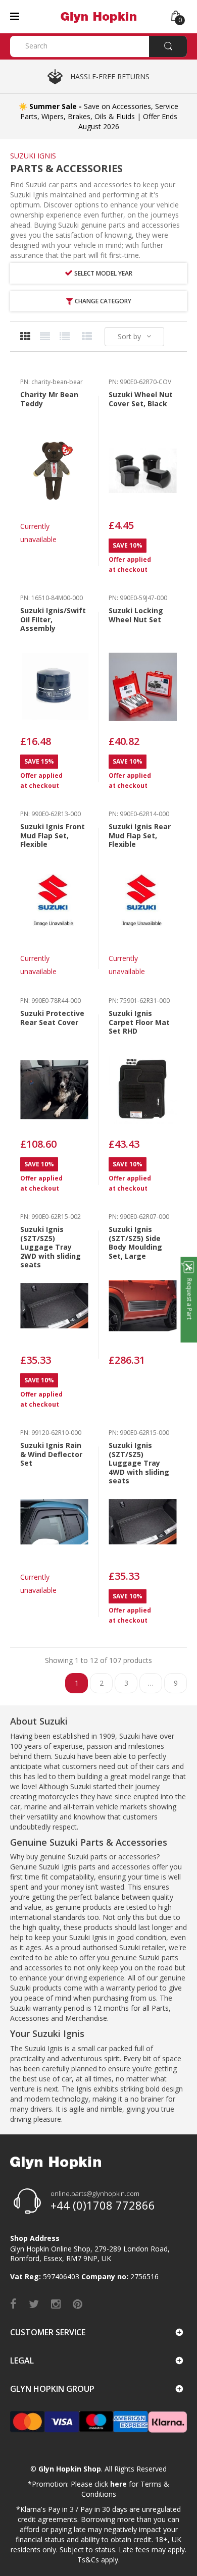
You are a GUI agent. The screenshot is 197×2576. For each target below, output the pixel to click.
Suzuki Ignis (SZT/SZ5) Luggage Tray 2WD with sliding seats (51, 1247)
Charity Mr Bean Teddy (49, 399)
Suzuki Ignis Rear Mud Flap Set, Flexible (140, 835)
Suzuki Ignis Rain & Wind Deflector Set (51, 1454)
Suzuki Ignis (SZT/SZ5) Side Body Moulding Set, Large (135, 1243)
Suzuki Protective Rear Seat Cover (52, 1018)
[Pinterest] (78, 2303)
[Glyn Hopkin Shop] (98, 16)
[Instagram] (56, 2303)
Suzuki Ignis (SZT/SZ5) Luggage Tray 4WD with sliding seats (139, 1463)
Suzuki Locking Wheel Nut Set (136, 615)
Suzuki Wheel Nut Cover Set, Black (141, 399)
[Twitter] (34, 2303)
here (118, 2484)
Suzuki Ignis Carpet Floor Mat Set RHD (139, 1022)
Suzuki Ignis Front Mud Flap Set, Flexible (53, 835)
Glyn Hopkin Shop (70, 2469)
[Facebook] (13, 2303)
